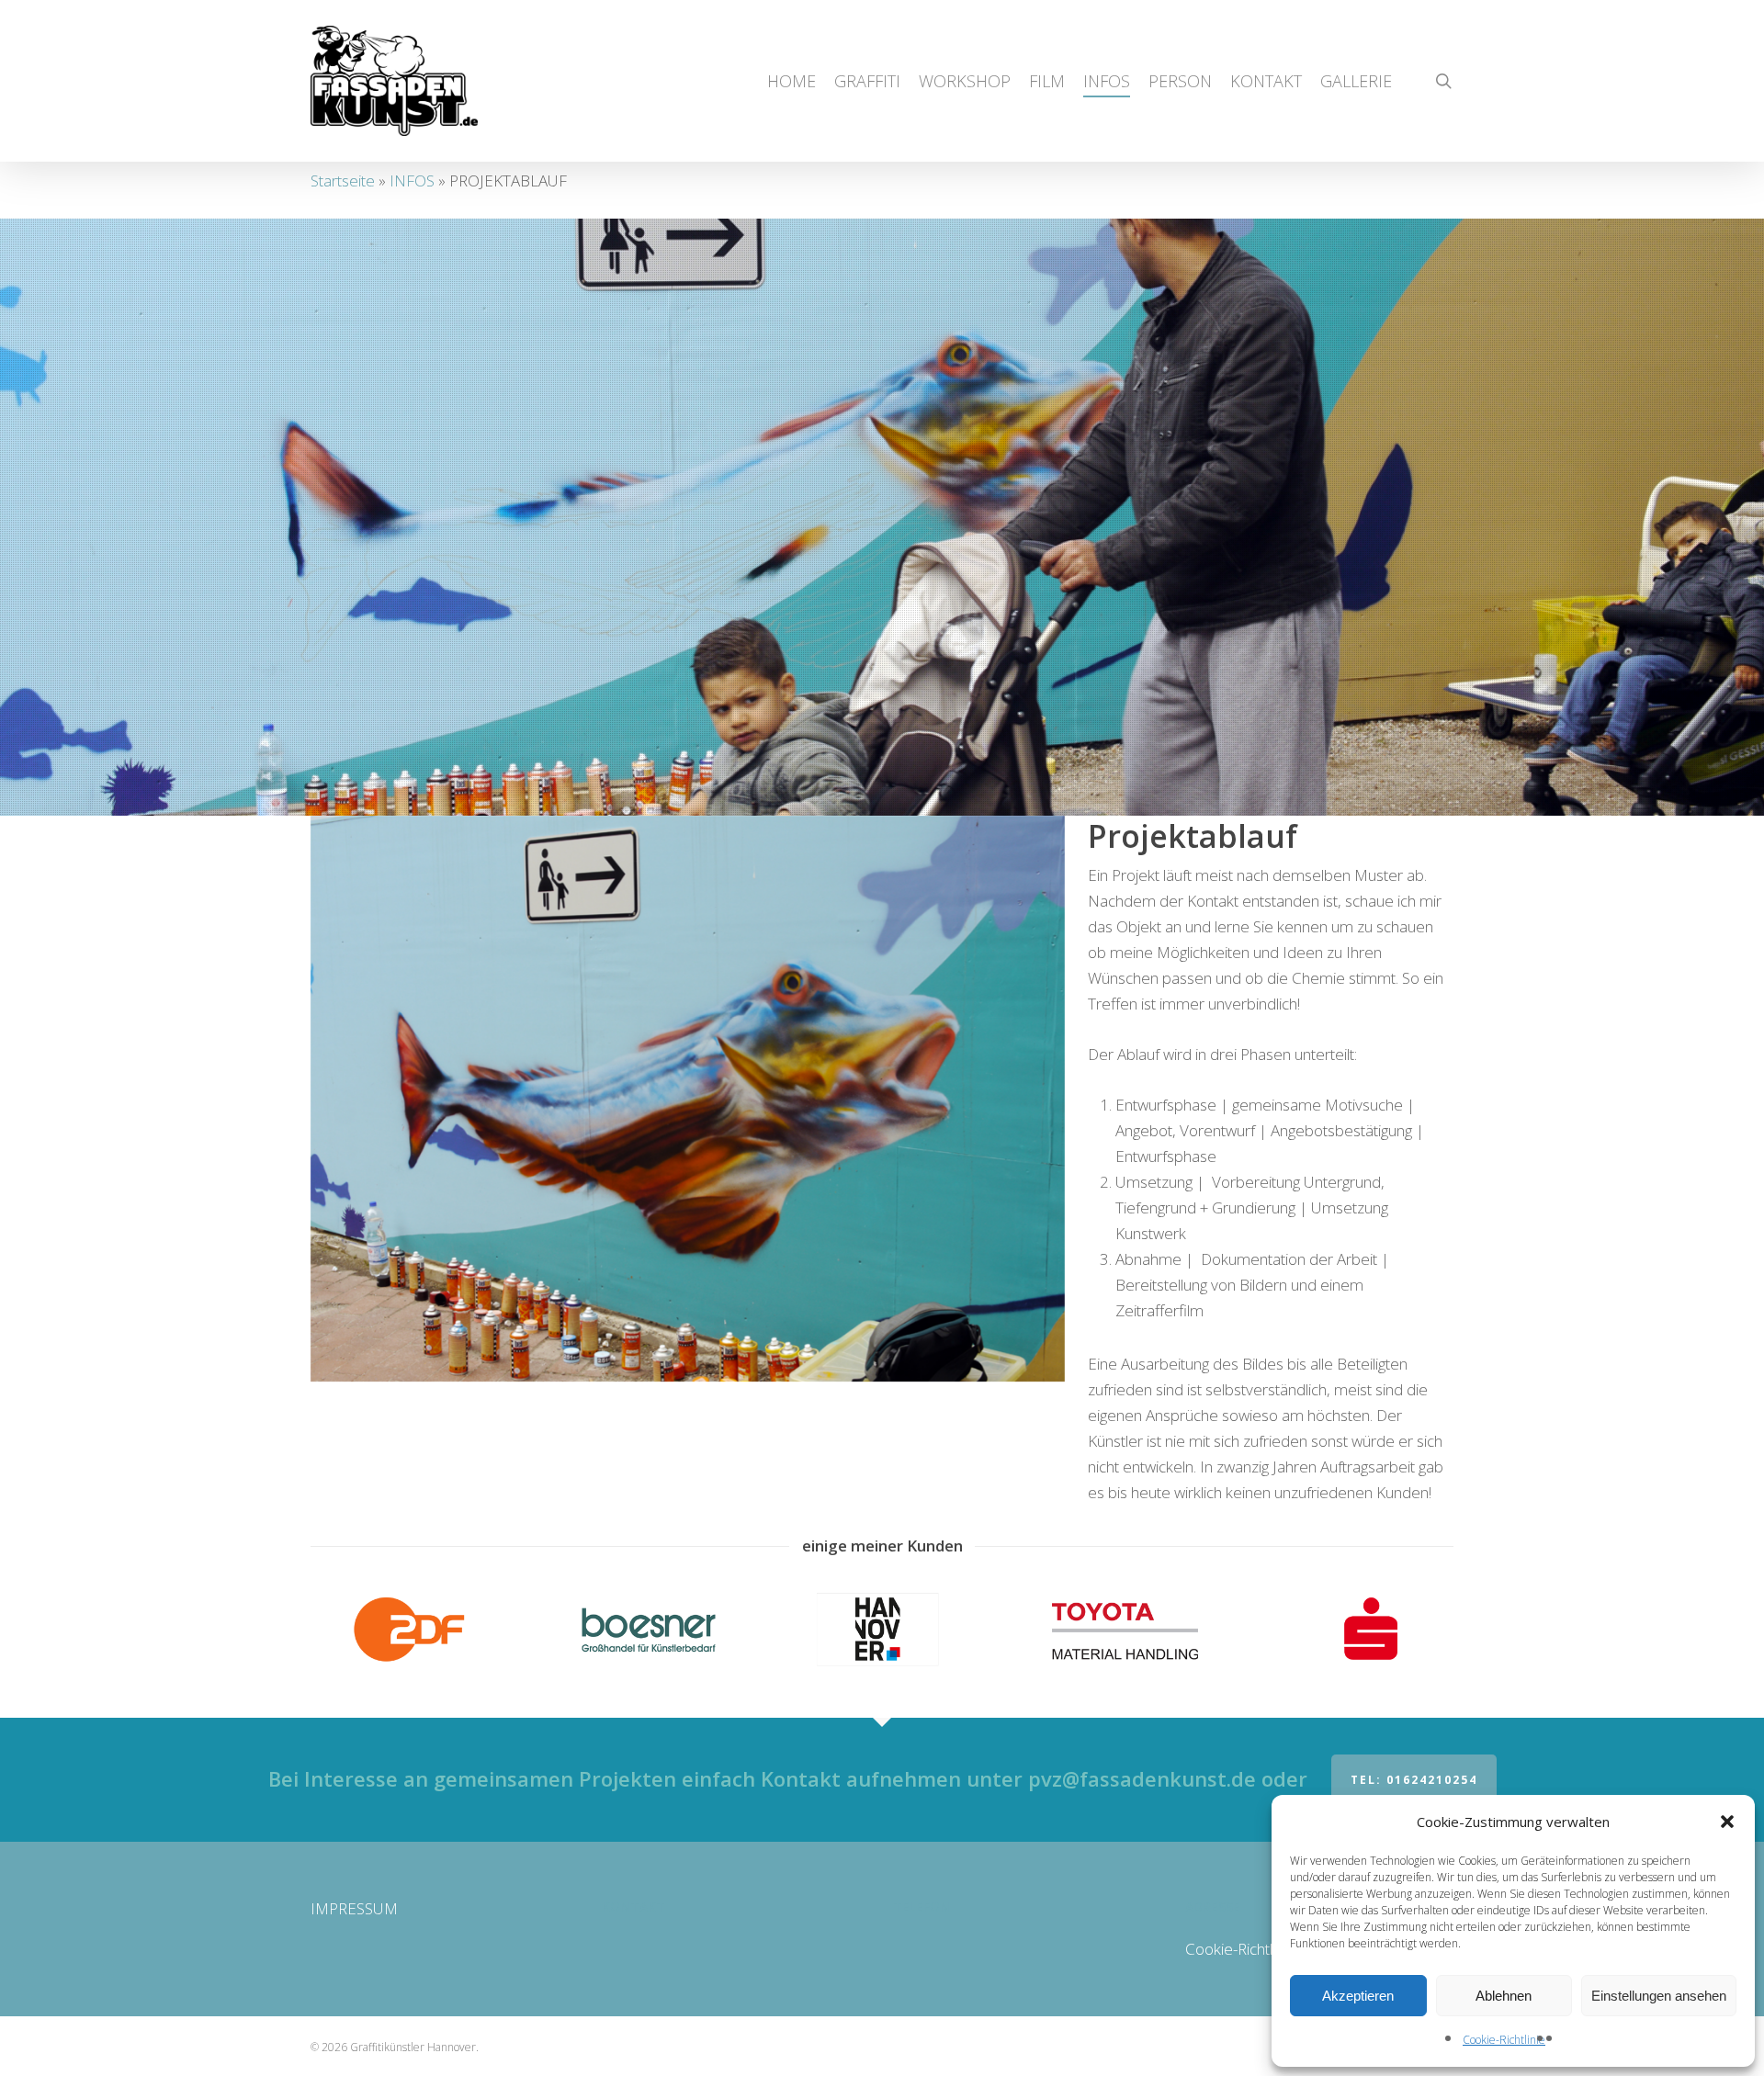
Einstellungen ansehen (1659, 1996)
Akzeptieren (1358, 1996)
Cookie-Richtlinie (1504, 2040)
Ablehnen (1504, 1996)
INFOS (412, 181)
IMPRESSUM (354, 1908)
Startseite (343, 181)
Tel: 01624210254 (1414, 1780)
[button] (1727, 1822)
